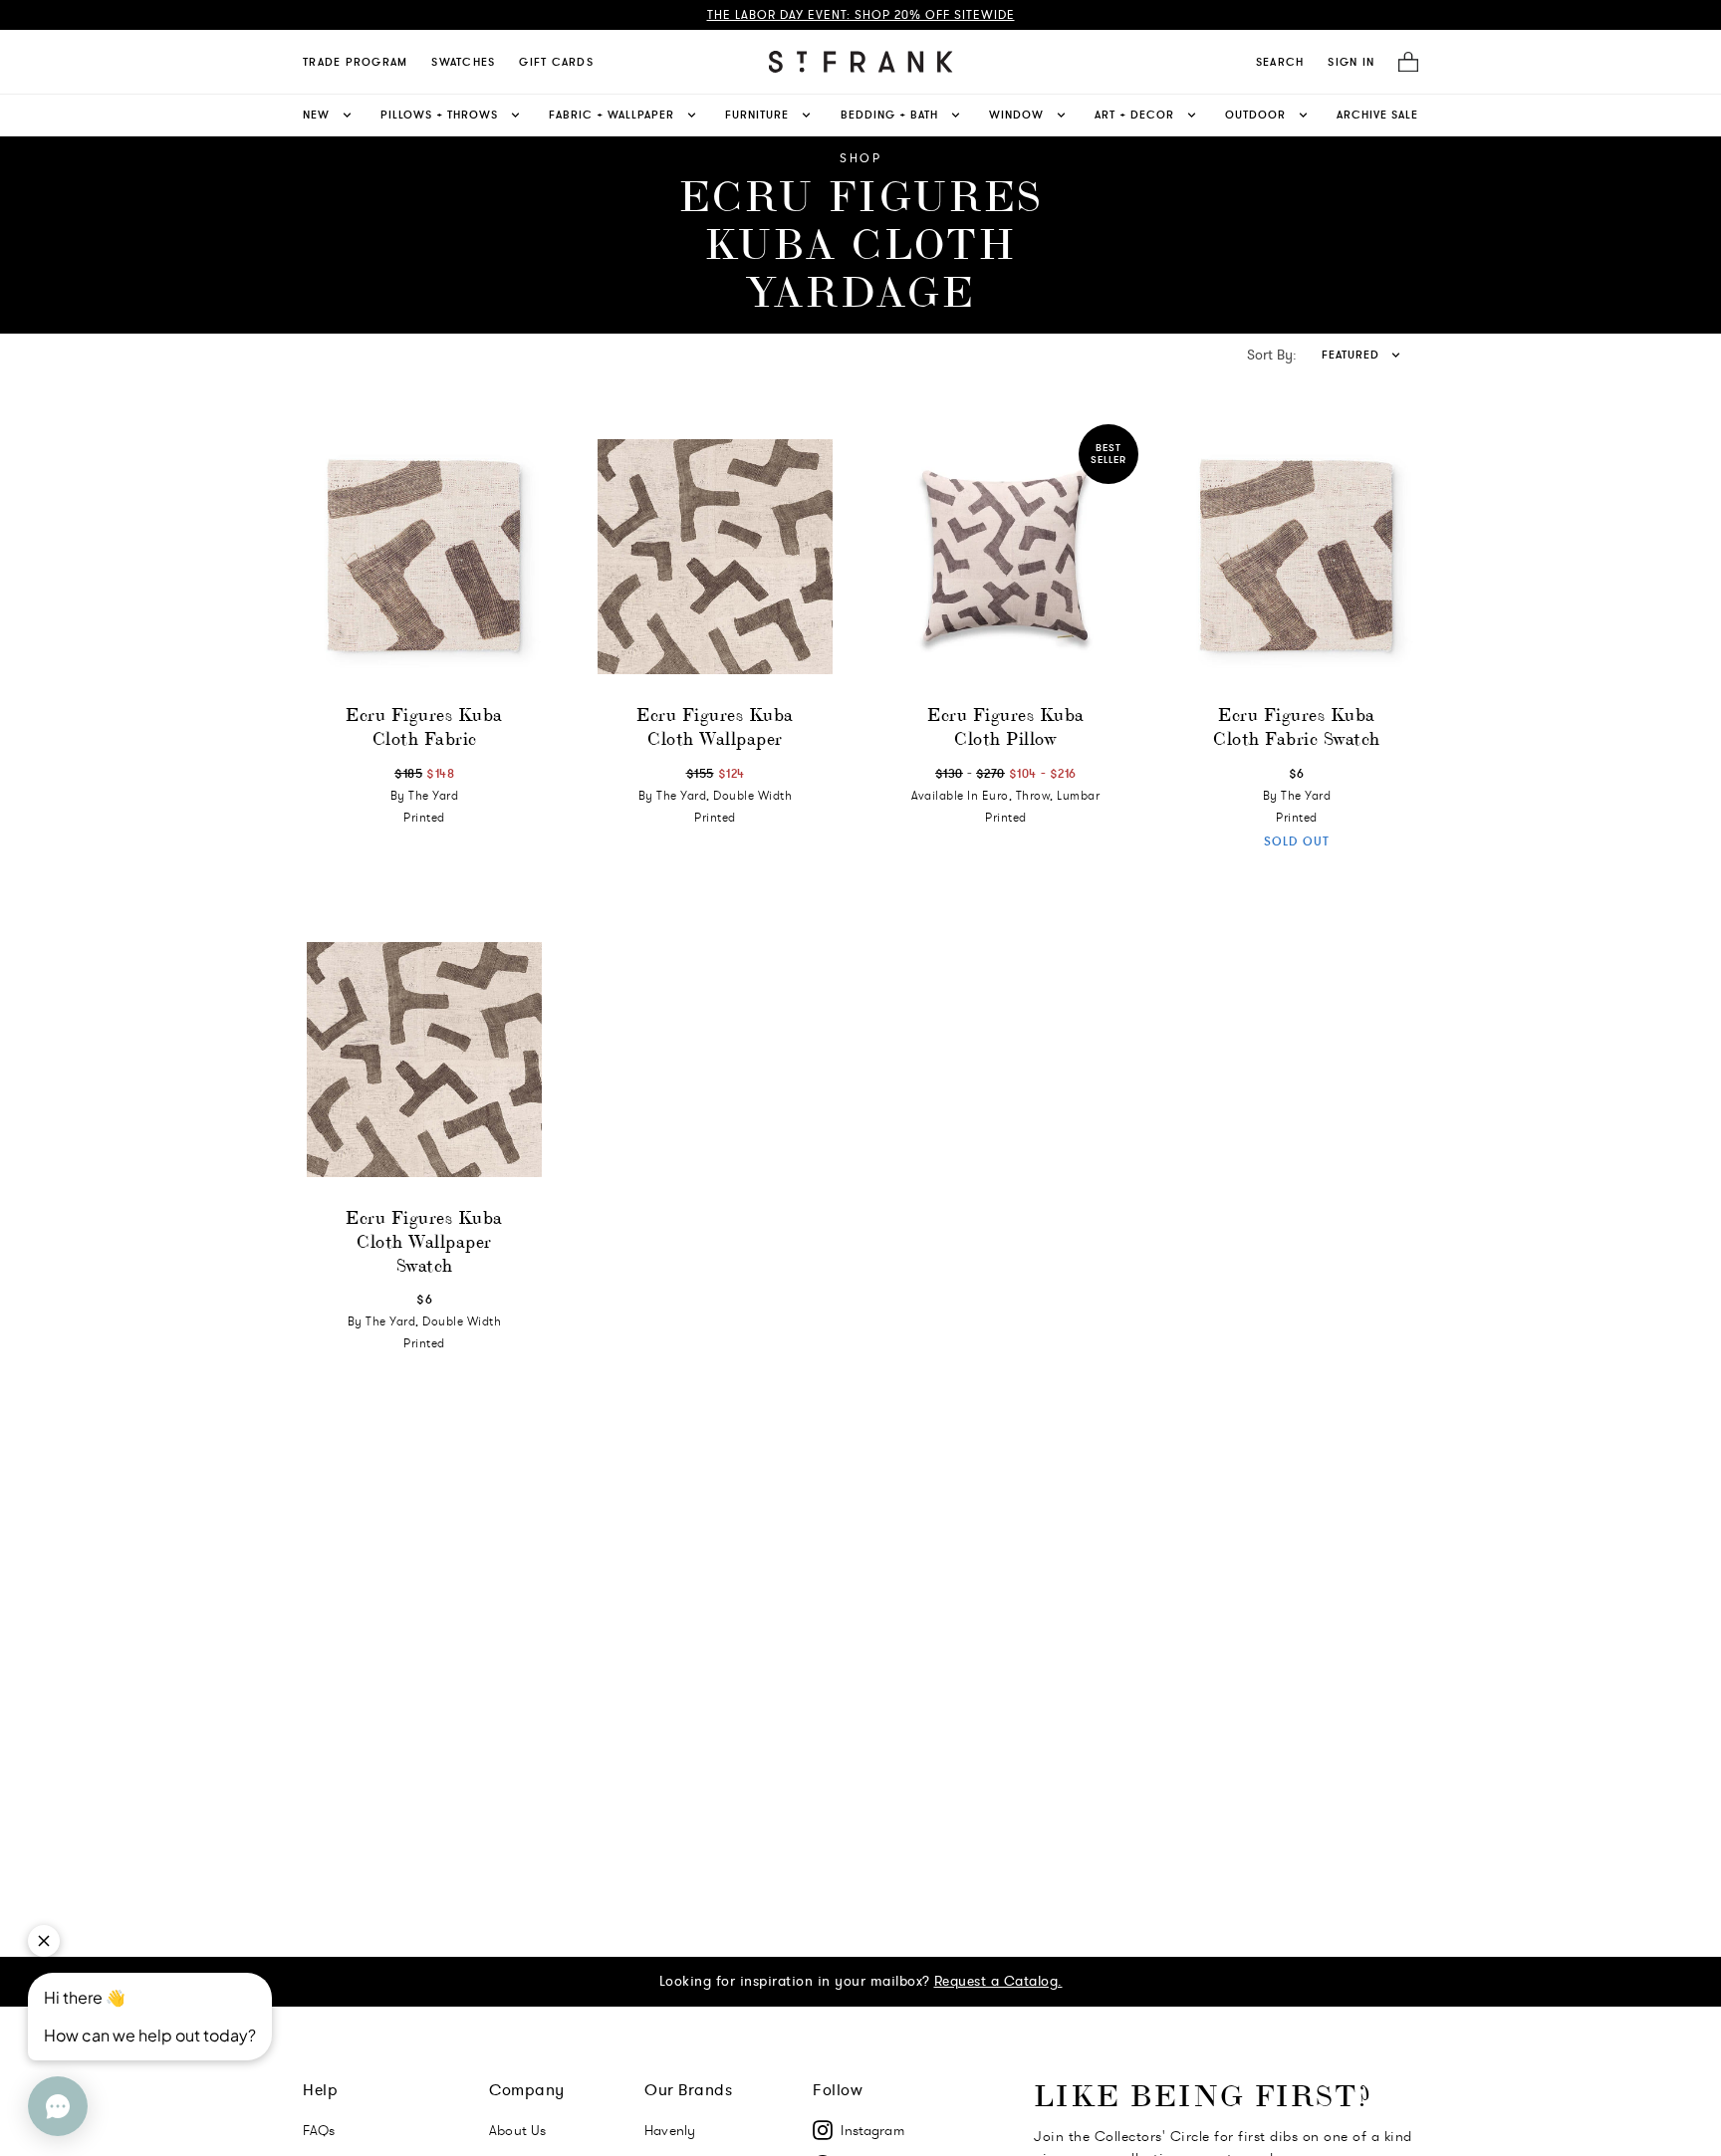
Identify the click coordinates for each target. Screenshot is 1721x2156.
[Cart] (1402, 62)
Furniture (757, 115)
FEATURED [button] (1351, 355)
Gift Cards (556, 62)
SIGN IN (1351, 62)
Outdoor (1255, 115)
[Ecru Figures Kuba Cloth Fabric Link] (424, 557)
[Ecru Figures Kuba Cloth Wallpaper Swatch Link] (424, 1060)
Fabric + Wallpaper (612, 115)
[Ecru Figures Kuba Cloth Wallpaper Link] (715, 557)
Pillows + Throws (439, 115)
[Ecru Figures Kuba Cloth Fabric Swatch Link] (1297, 557)
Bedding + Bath (889, 115)
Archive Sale (1377, 115)
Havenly (670, 2130)
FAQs (319, 2130)
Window (1016, 115)
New (316, 115)
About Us (517, 2130)
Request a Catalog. (998, 1981)
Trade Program (355, 62)
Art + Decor (1134, 115)
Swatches (463, 62)
